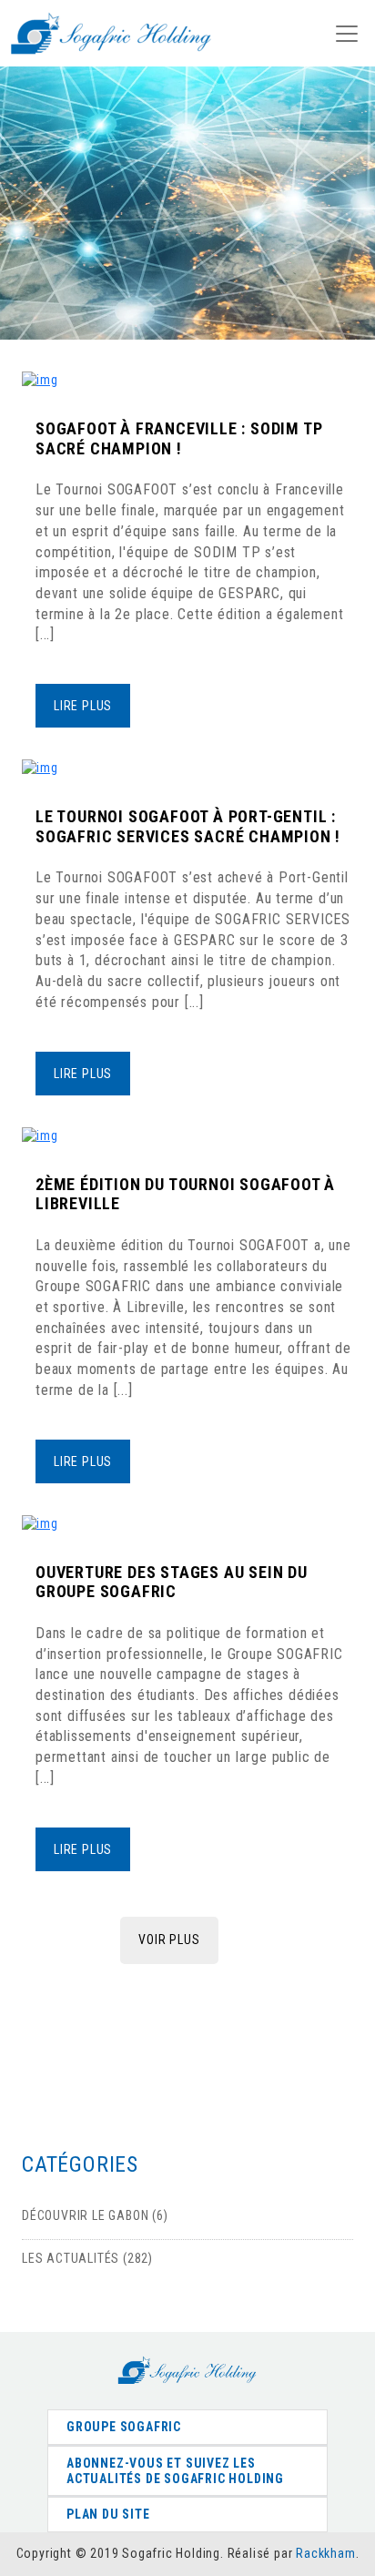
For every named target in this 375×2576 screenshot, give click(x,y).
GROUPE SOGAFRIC (124, 2427)
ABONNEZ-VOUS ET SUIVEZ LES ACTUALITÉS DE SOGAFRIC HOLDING (175, 2471)
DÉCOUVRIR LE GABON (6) (95, 2215)
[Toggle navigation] (347, 34)
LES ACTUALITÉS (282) (87, 2258)
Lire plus (83, 706)
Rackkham (325, 2553)
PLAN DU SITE (108, 2514)
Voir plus (169, 1940)
